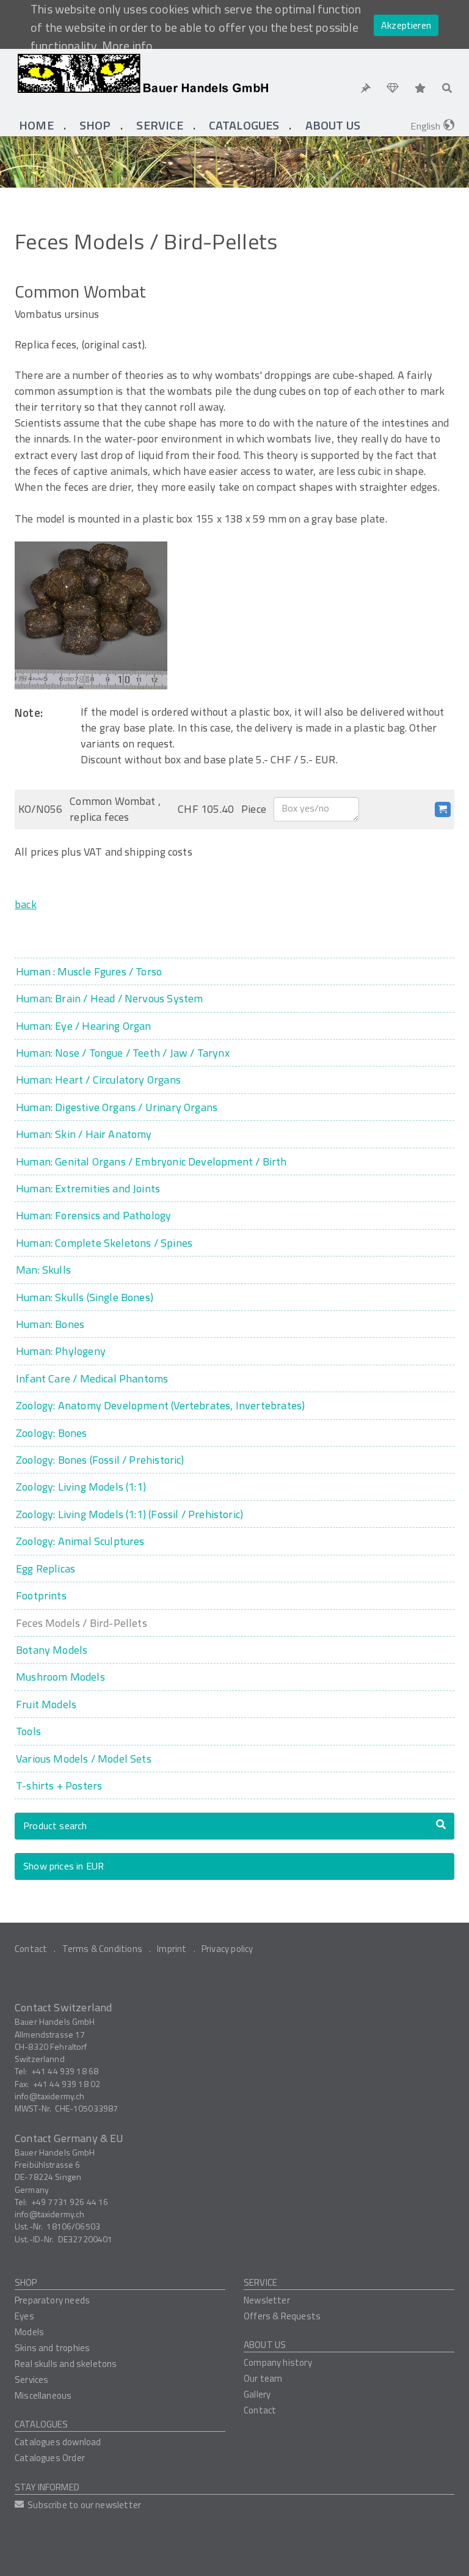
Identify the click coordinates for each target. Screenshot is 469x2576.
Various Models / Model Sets (84, 1759)
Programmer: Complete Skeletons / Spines (104, 1243)
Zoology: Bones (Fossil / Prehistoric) (100, 1460)
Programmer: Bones (50, 1324)
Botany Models (52, 1650)
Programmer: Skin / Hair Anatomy (84, 1134)
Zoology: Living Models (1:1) (81, 1487)
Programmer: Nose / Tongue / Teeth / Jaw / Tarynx (123, 1053)
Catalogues (42, 2424)
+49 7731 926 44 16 (70, 2202)
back (26, 904)
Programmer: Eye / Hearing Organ (84, 1026)
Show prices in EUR (64, 1866)
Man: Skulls (43, 1270)
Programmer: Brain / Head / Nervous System (109, 998)
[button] (95, 125)
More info (128, 46)
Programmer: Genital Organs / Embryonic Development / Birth (151, 1161)
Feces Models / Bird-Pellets (82, 1623)
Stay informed (47, 2487)
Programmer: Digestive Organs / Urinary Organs (117, 1107)
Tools (28, 1731)
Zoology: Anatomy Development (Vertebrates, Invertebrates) (160, 1405)
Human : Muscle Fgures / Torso (89, 971)
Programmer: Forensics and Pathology (93, 1215)
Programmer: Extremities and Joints (88, 1188)
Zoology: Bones (52, 1433)
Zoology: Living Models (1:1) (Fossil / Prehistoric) (129, 1514)
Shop (26, 2282)
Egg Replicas (45, 1569)
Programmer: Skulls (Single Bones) (85, 1297)
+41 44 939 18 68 (65, 2071)
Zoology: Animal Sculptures (80, 1541)
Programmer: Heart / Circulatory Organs (98, 1080)
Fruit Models (46, 1704)
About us (265, 2345)
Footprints (41, 1595)
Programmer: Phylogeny (61, 1351)
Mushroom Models (60, 1677)
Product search (55, 1826)
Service (260, 2282)
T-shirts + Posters (59, 1785)
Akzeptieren (406, 25)
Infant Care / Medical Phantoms (92, 1378)
